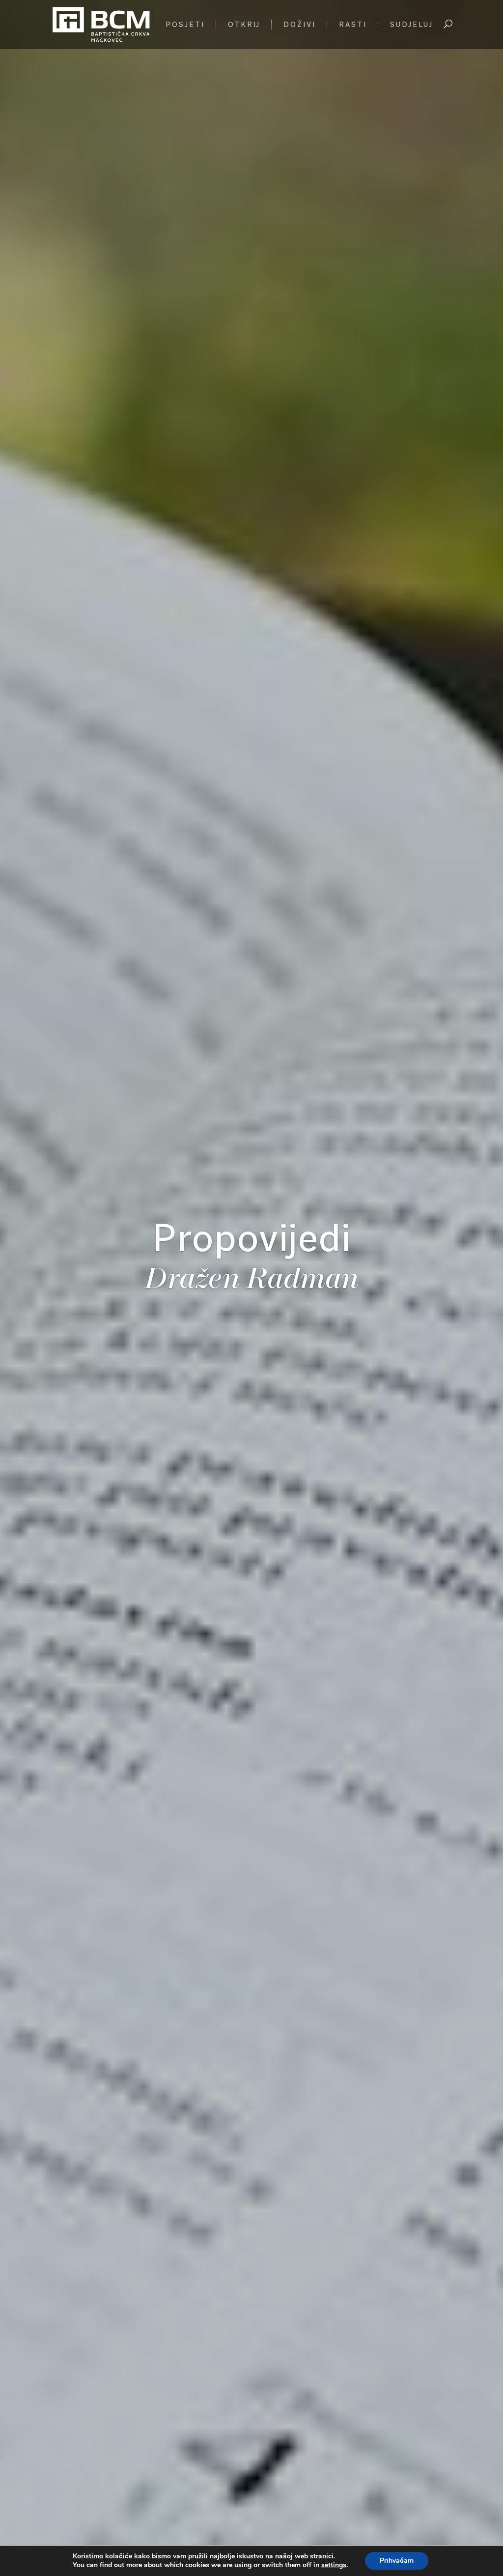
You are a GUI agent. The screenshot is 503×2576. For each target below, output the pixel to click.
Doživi (300, 25)
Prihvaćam (397, 2561)
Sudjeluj (412, 25)
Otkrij (244, 25)
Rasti (353, 25)
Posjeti (185, 25)
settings (334, 2565)
